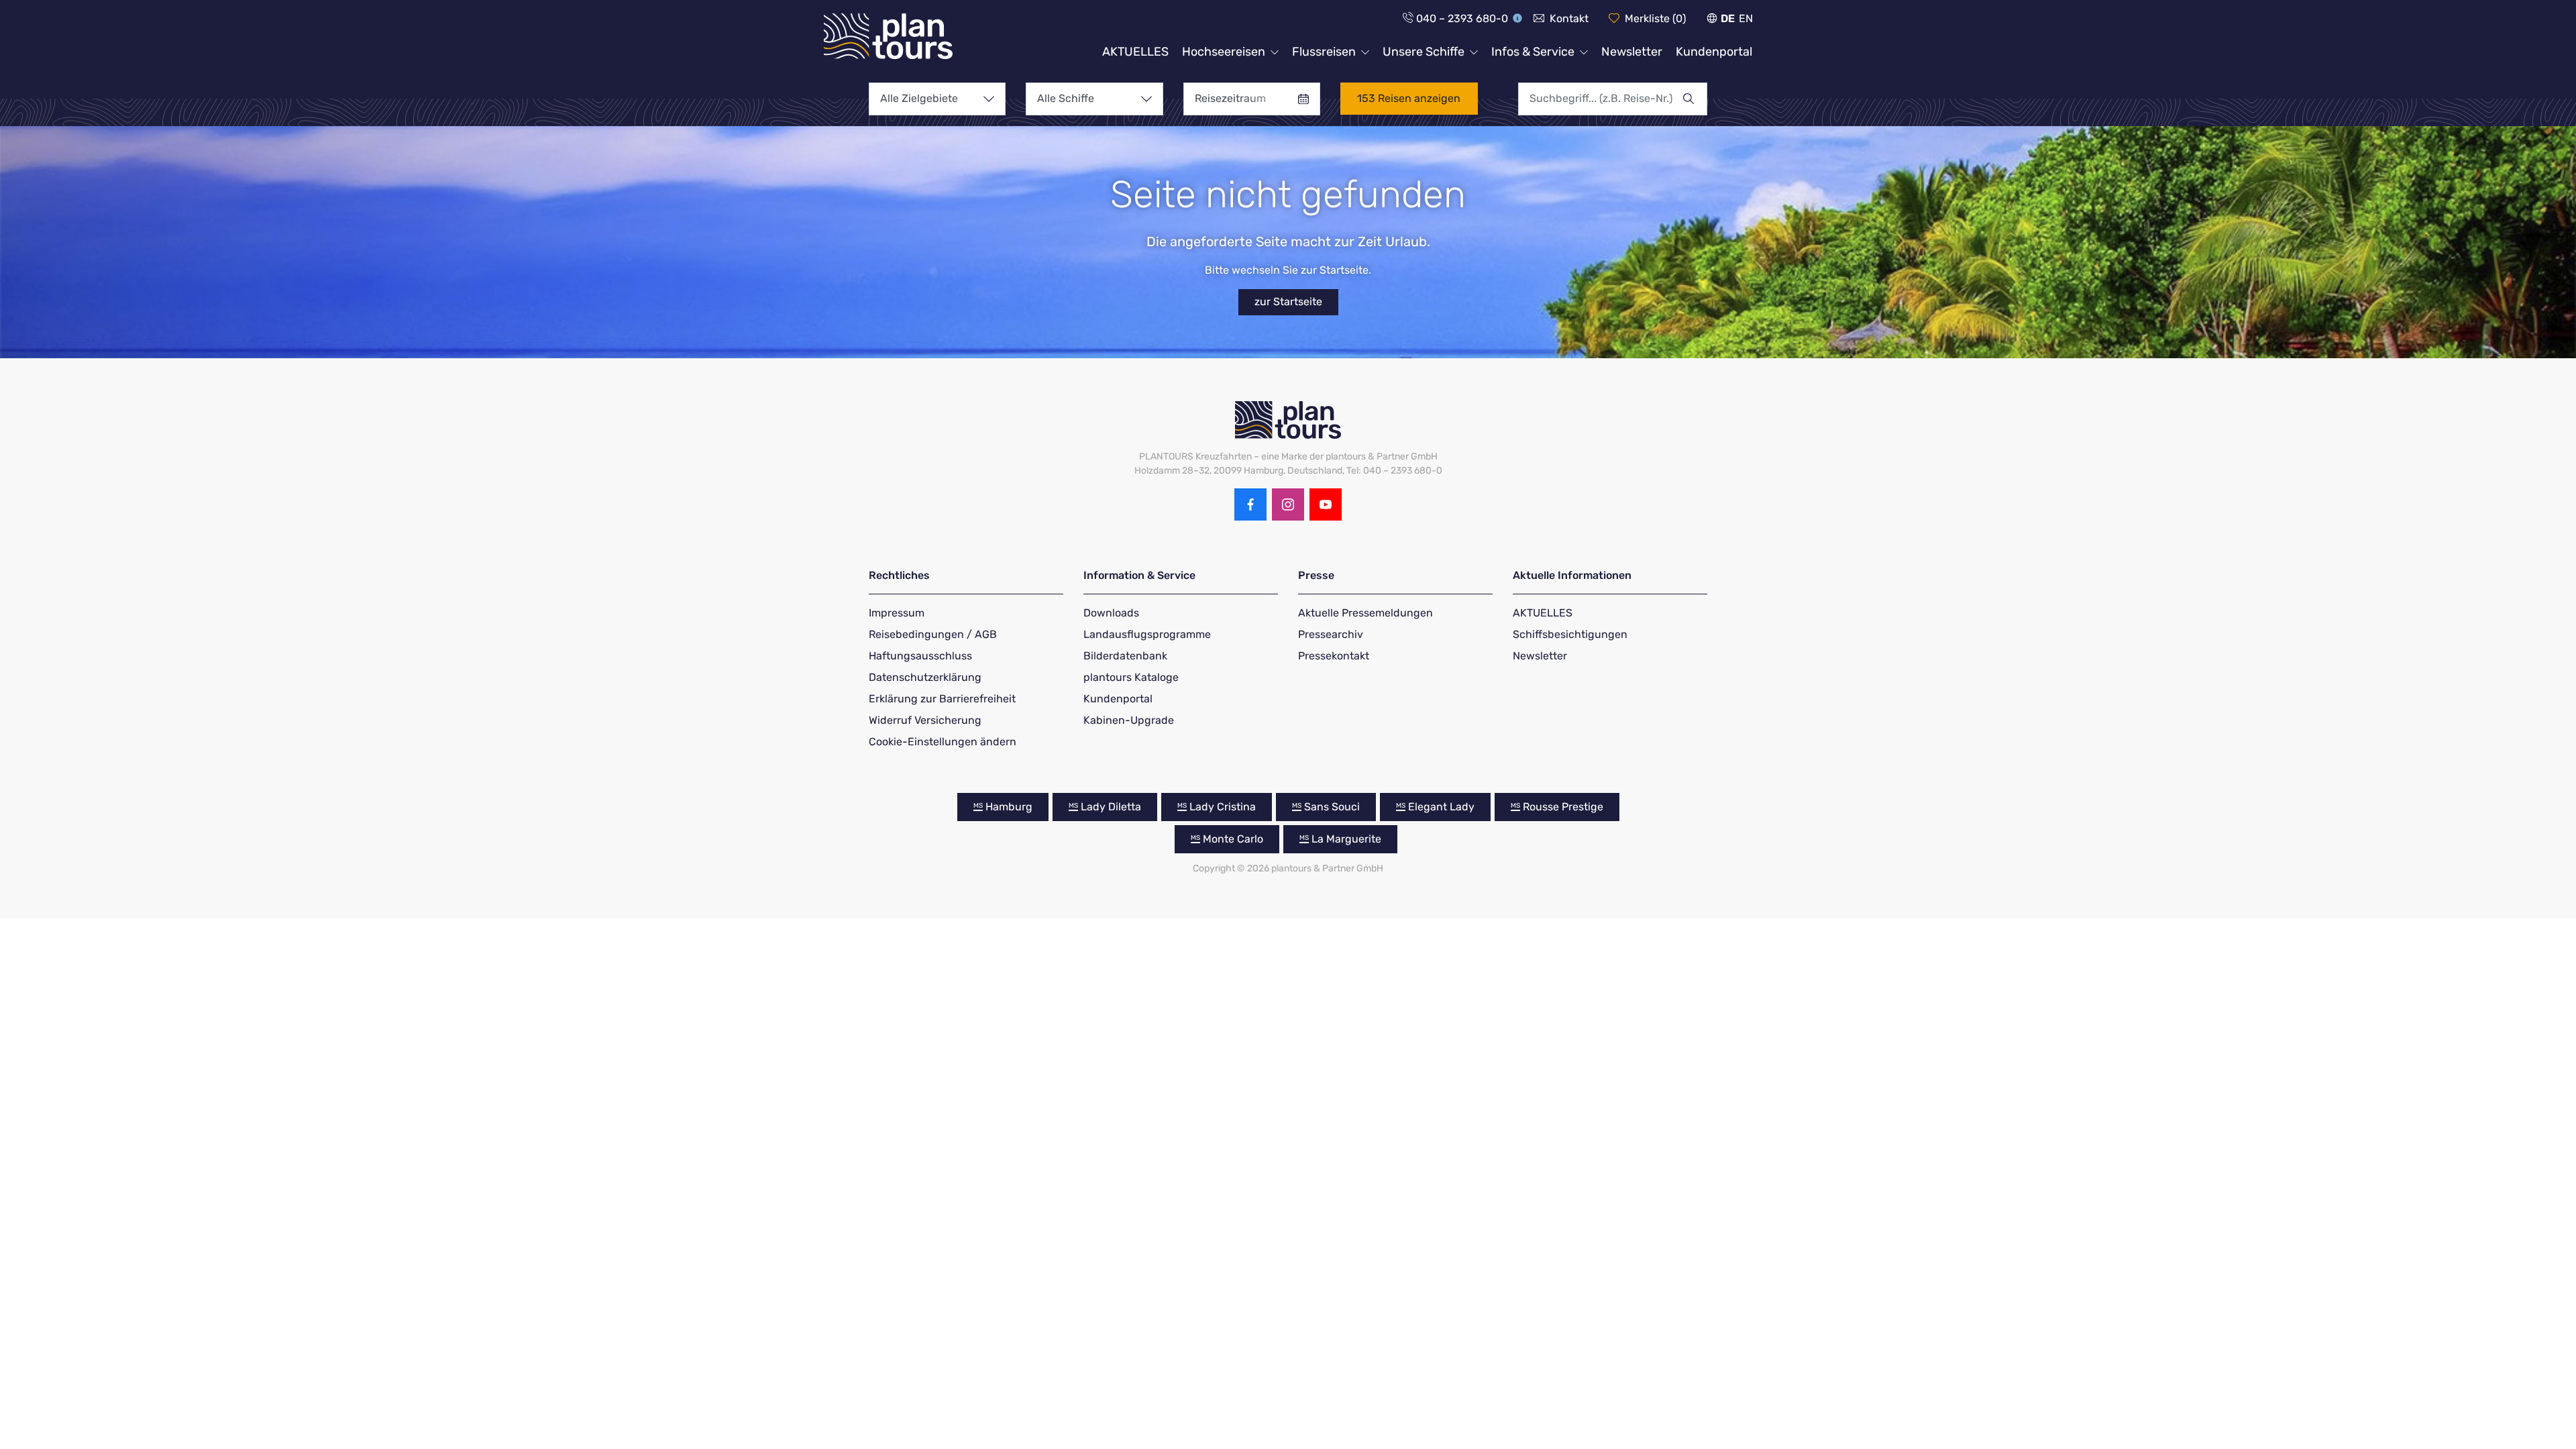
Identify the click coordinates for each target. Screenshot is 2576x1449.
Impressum (897, 613)
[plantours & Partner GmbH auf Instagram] (1288, 504)
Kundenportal (1714, 52)
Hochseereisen (1224, 52)
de (1728, 18)
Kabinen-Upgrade (1129, 720)
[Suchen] (1695, 99)
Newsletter (1632, 52)
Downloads (1111, 613)
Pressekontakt (1334, 656)
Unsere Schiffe (1424, 52)
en (1746, 18)
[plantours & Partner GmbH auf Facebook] (1250, 504)
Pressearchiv (1331, 634)
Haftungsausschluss (920, 656)
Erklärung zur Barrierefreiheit (942, 699)
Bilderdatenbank (1125, 656)
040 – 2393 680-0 (1462, 18)
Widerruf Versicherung (925, 720)
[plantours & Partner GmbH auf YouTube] (1326, 504)
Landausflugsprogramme (1147, 634)
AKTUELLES (1135, 52)
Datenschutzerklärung (925, 677)
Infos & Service (1533, 52)
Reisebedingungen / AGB (933, 634)
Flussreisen (1324, 52)
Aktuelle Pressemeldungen (1365, 613)
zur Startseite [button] (1288, 302)
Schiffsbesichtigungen (1570, 634)
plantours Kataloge (1131, 677)
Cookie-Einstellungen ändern (943, 742)
